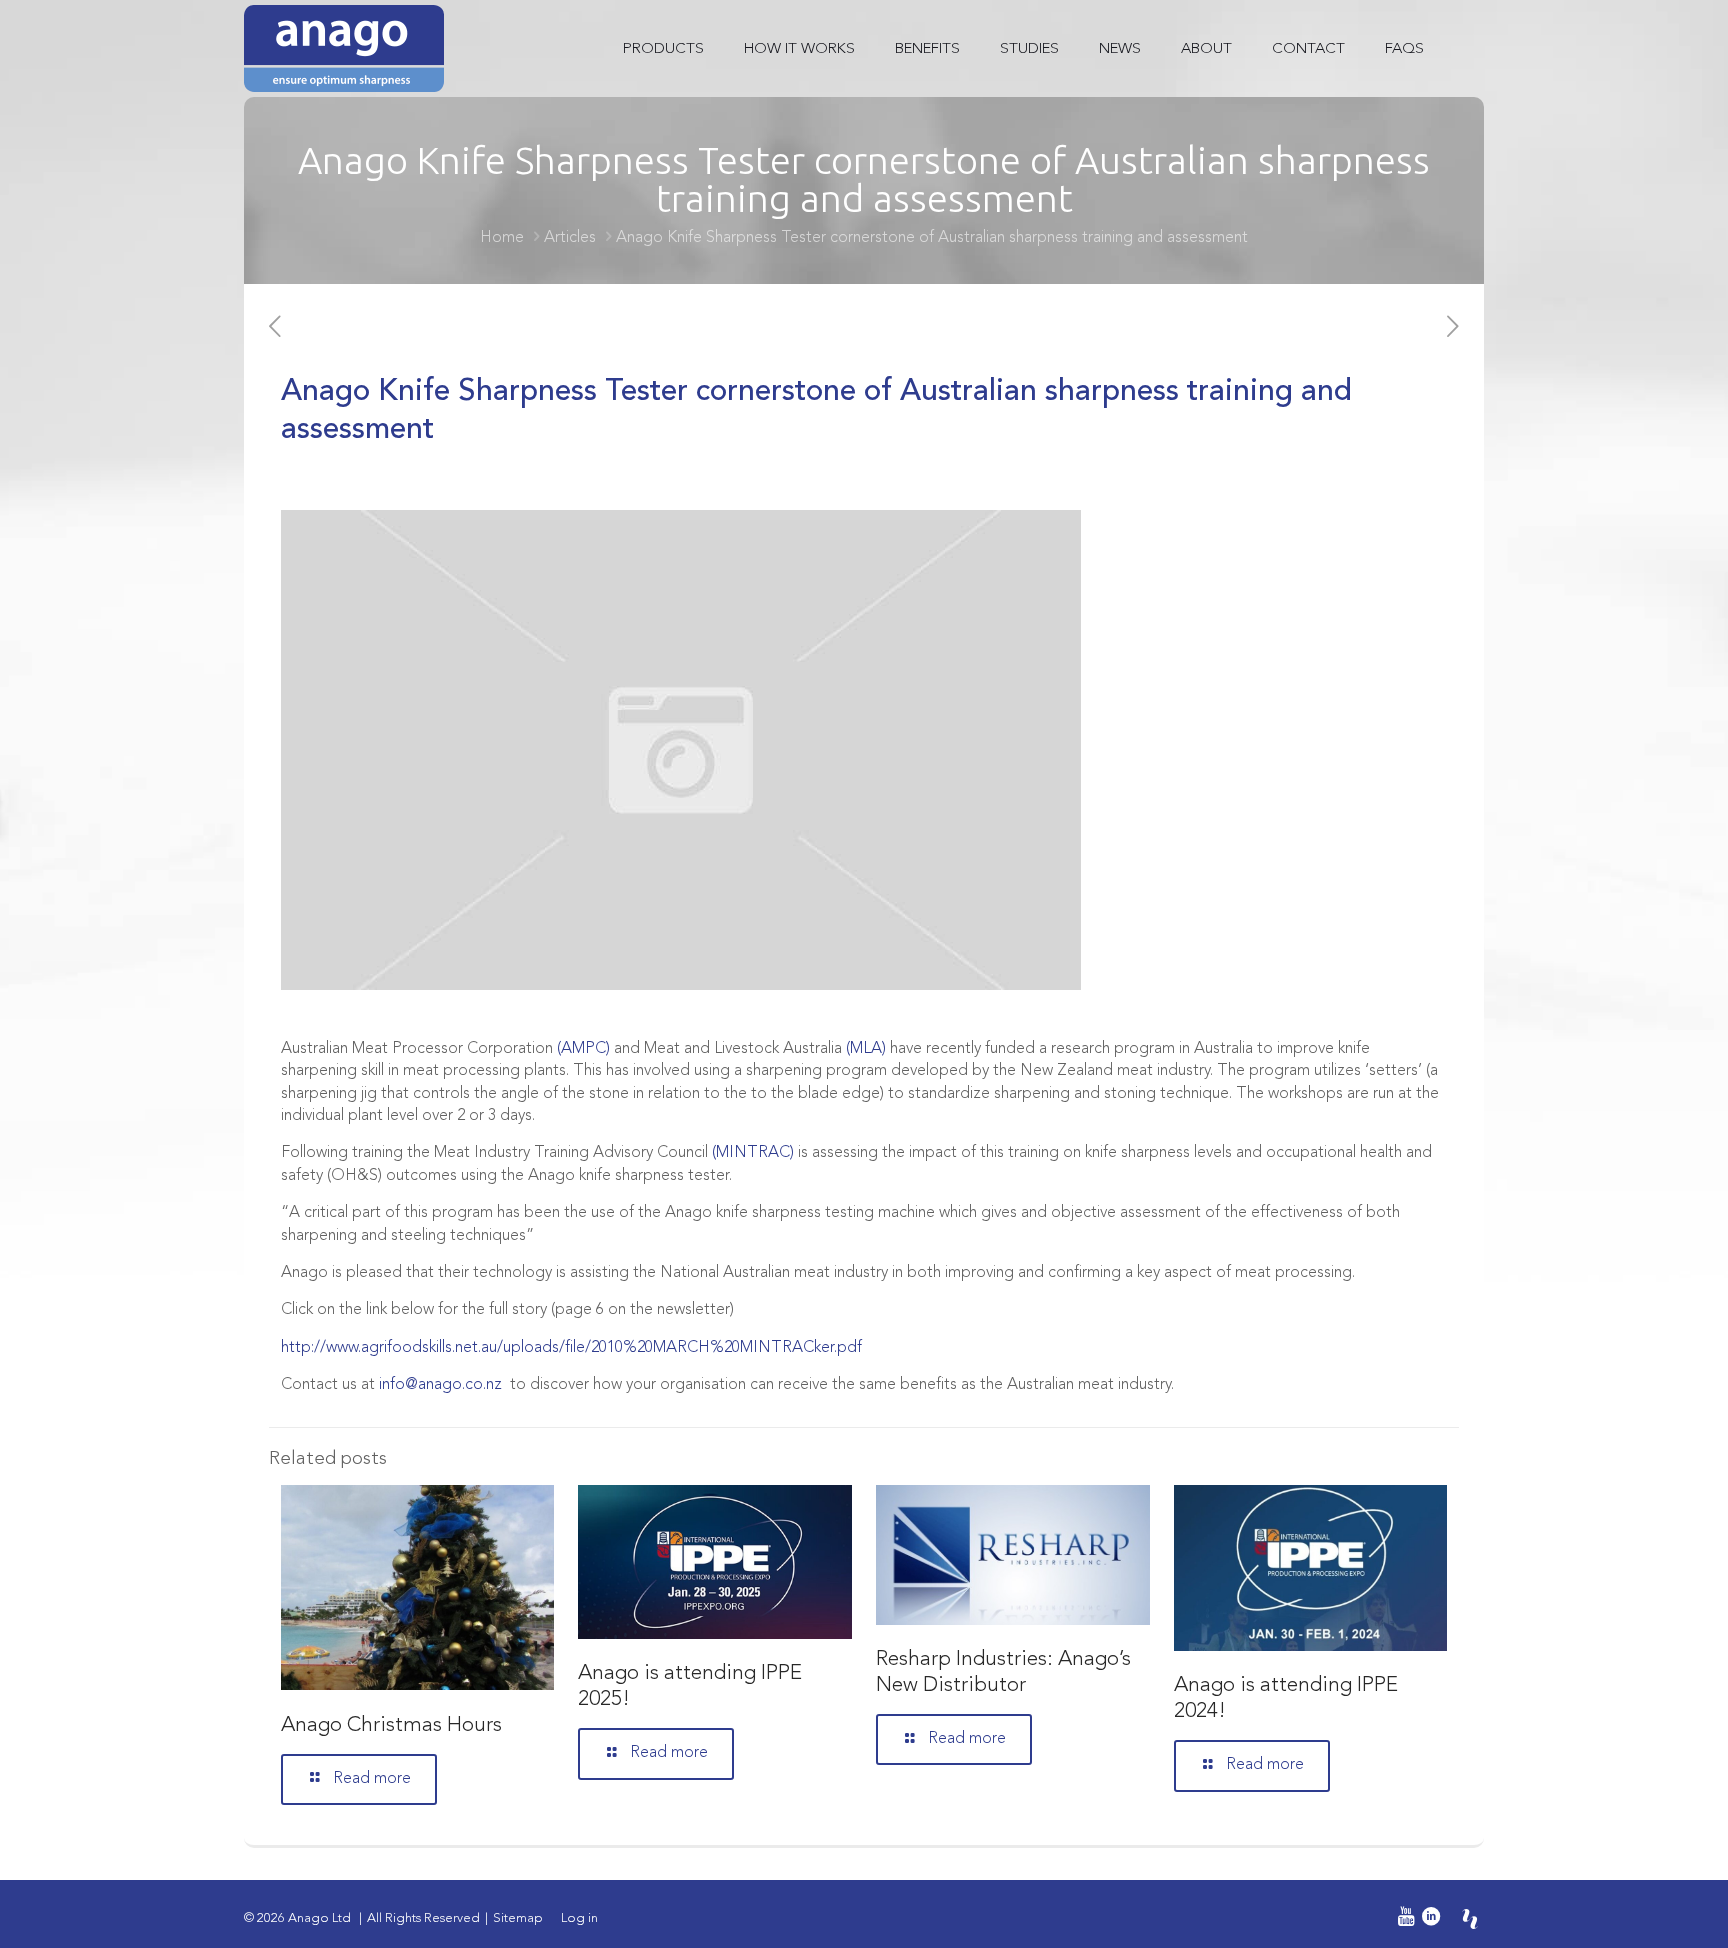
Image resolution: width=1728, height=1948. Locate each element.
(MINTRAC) (753, 1153)
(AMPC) (583, 1049)
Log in (579, 1918)
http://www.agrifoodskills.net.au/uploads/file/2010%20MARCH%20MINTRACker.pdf (571, 1348)
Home (502, 238)
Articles (570, 238)
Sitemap (518, 1918)
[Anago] (344, 48)
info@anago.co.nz (440, 1385)
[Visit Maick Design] (1470, 1919)
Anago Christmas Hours (391, 1725)
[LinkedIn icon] (1430, 1919)
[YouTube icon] (1402, 1919)
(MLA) (866, 1049)
